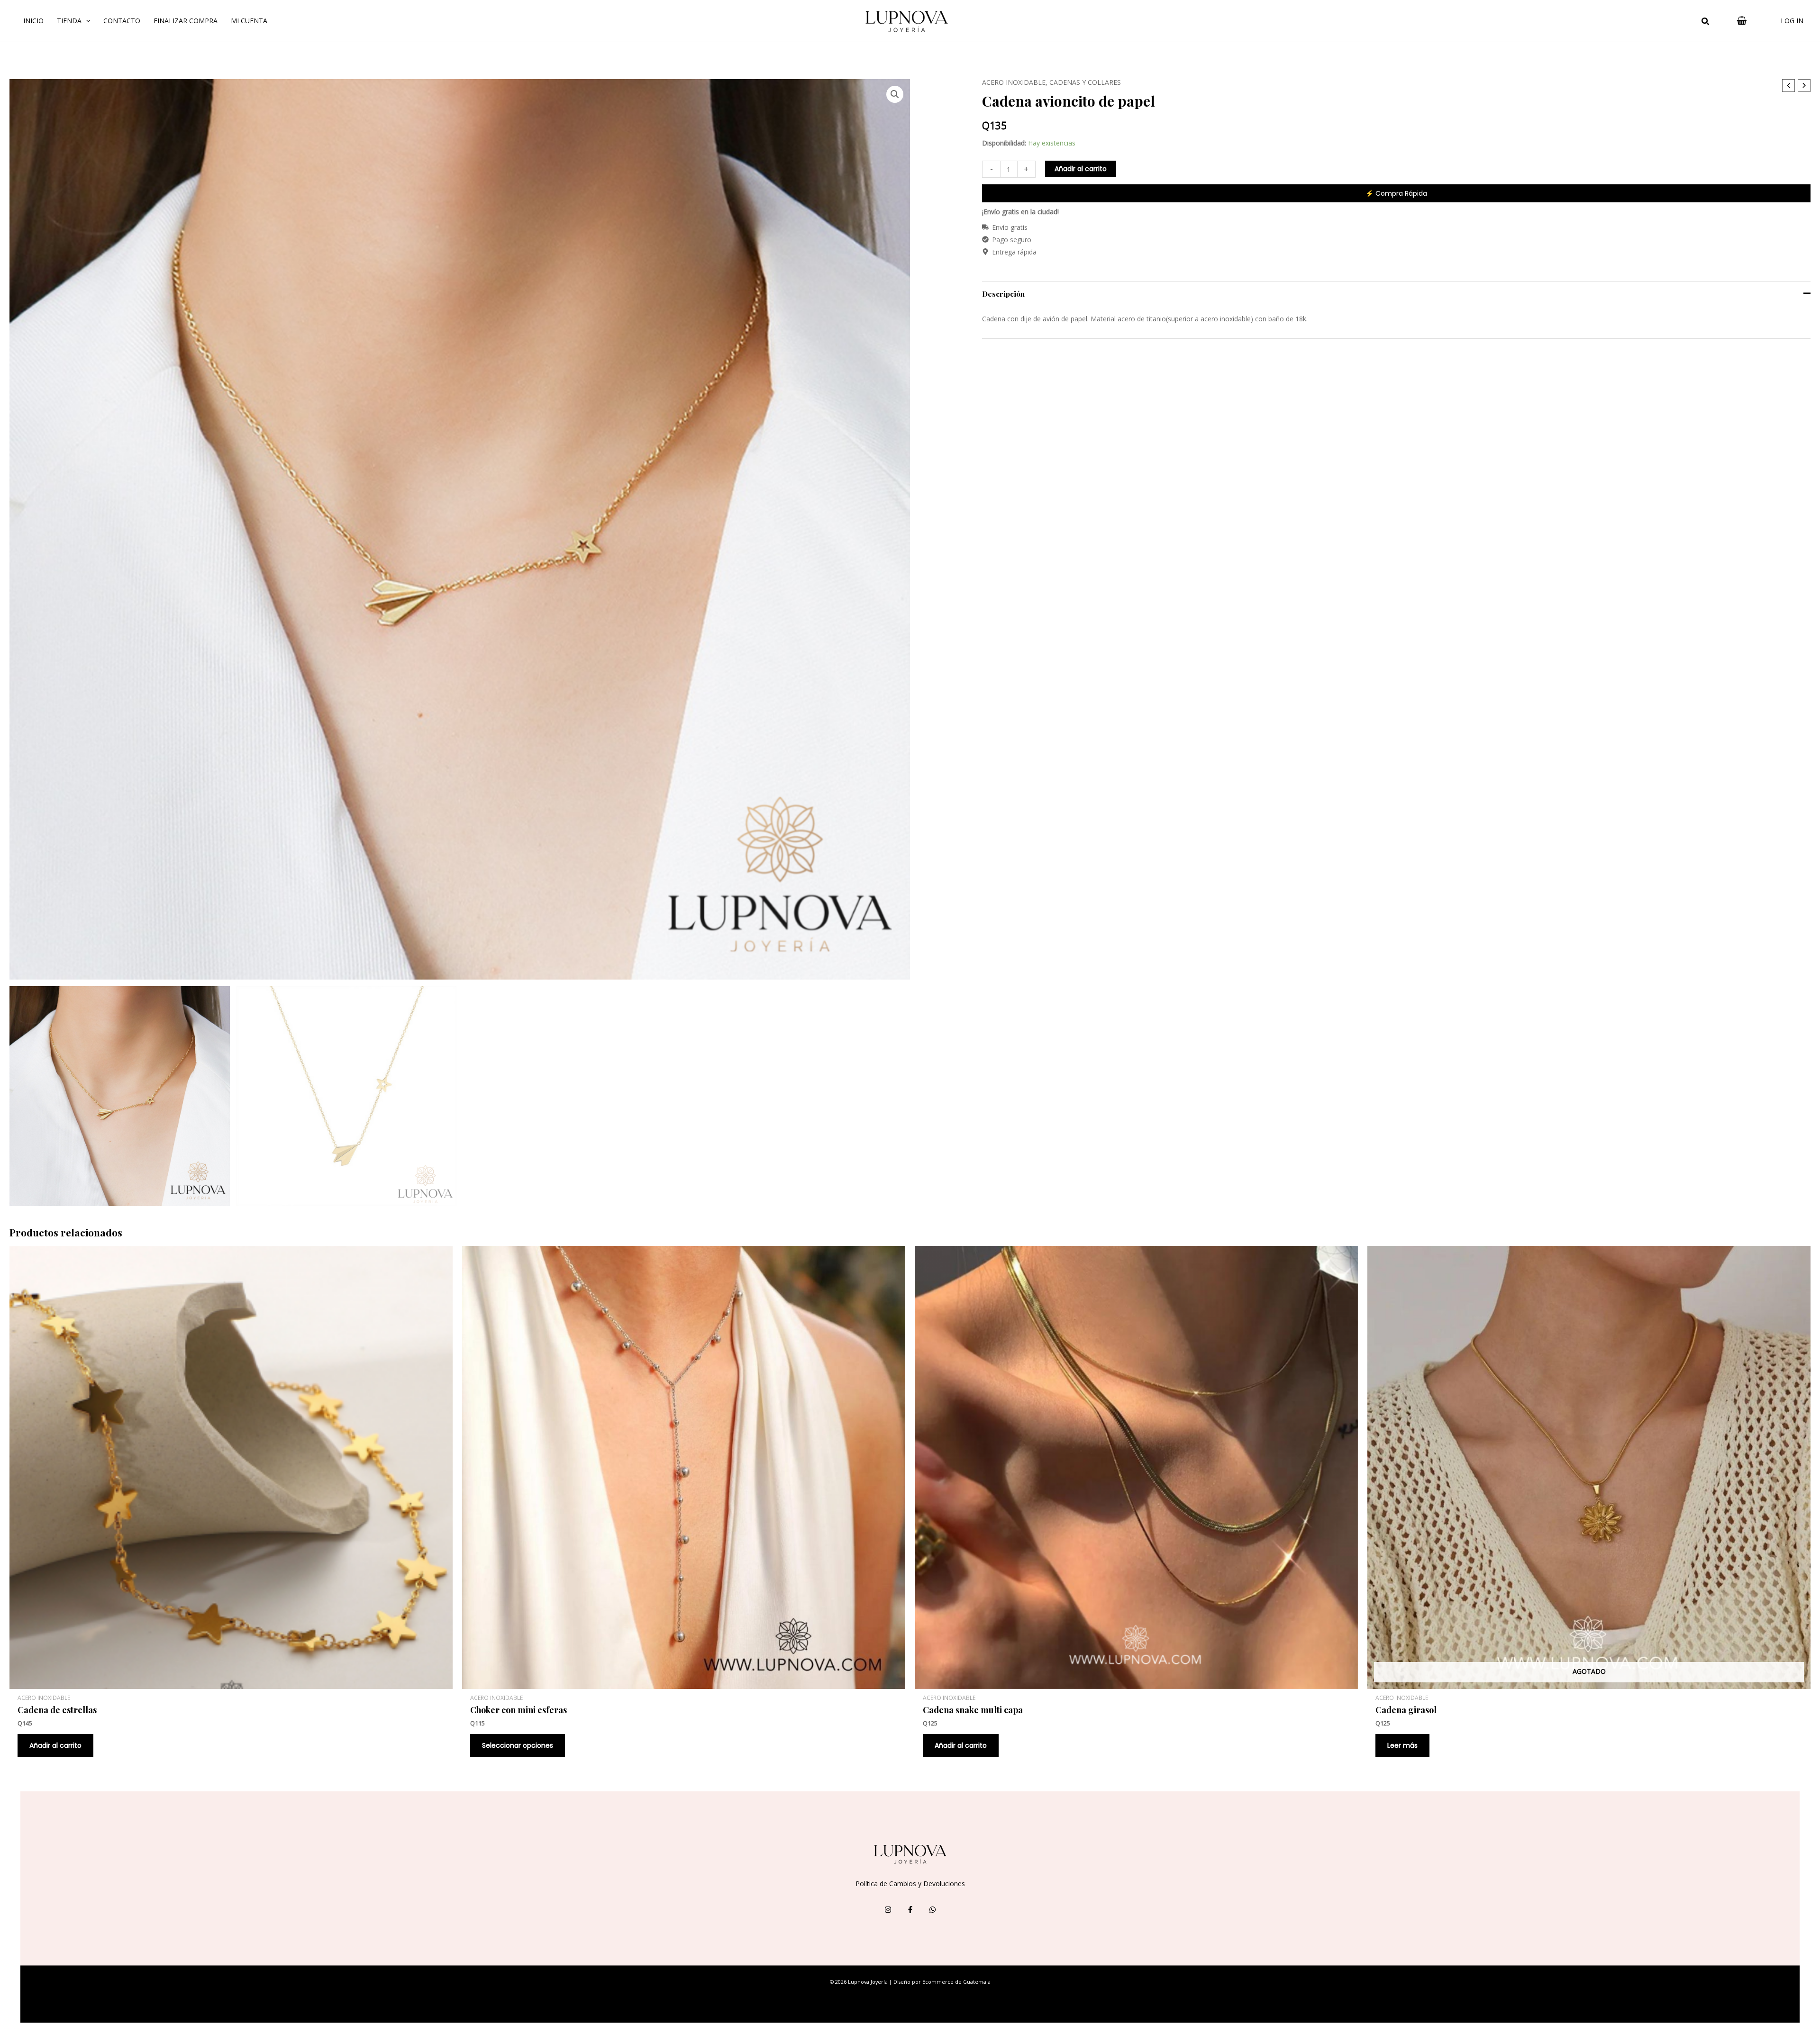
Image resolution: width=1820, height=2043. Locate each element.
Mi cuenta (249, 21)
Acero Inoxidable (1014, 82)
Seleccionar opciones (518, 1745)
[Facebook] (910, 1910)
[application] (86, 21)
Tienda (69, 21)
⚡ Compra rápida (1396, 193)
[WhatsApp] (933, 1910)
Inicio (33, 21)
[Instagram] (888, 1910)
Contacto (122, 21)
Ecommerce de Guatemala (956, 1982)
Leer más (1402, 1745)
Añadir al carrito (1081, 169)
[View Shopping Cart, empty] (1742, 21)
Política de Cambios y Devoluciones (910, 1884)
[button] (1706, 22)
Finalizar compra (186, 21)
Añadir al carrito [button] (55, 1745)
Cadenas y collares (1085, 82)
